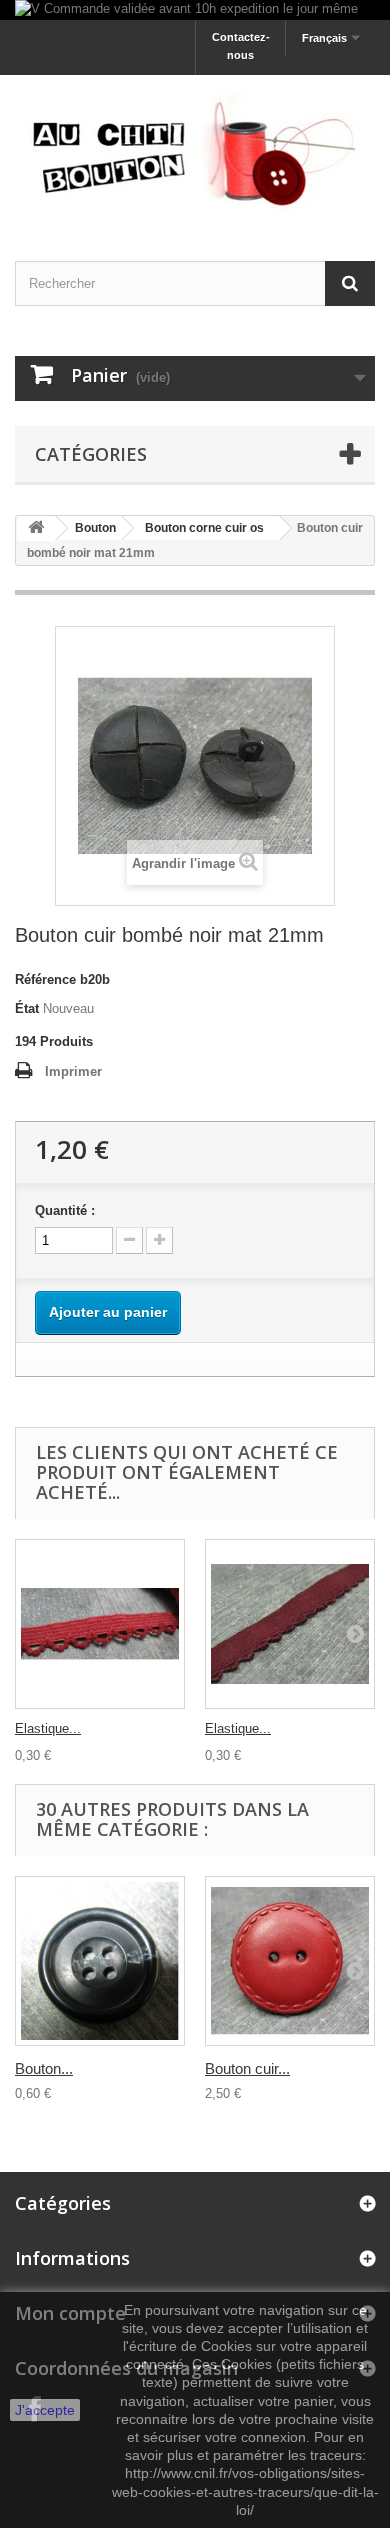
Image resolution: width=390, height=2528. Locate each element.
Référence (45, 979)
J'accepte (45, 2410)
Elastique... (48, 1728)
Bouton (95, 528)
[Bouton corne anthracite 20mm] (100, 1961)
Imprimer (73, 1071)
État (27, 1008)
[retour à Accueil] (36, 528)
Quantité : (65, 1210)
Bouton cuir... (247, 2068)
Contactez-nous (241, 46)
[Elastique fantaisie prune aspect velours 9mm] (290, 1624)
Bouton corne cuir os (204, 528)
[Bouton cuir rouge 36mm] (290, 1961)
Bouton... (44, 2068)
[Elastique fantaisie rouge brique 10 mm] (100, 1624)
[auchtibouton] (195, 150)
